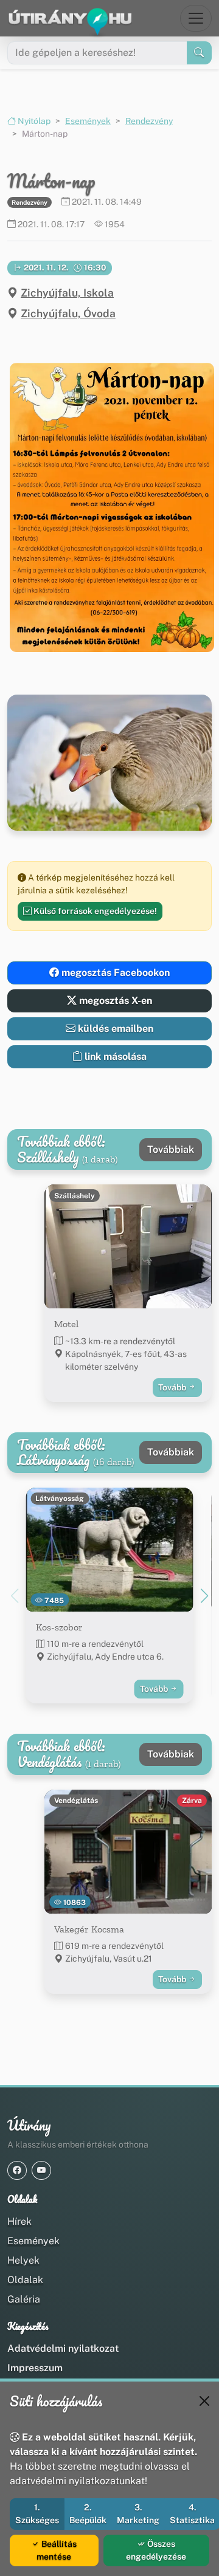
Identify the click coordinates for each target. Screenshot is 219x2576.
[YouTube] (41, 2170)
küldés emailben (114, 1029)
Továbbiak (171, 1149)
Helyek (23, 2260)
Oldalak (25, 2280)
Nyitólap (33, 121)
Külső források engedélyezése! (94, 911)
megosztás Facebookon (114, 973)
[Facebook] (17, 2170)
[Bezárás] (204, 2401)
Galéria (24, 2299)
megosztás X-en (114, 1001)
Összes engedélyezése (156, 2550)
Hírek (19, 2221)
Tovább (173, 1387)
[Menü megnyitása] (196, 18)
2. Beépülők (88, 2514)
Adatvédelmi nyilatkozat (63, 2348)
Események (88, 121)
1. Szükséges (37, 2514)
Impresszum (35, 2368)
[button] (109, 507)
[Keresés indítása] (199, 53)
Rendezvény (149, 121)
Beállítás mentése (57, 2550)
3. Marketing (138, 2514)
